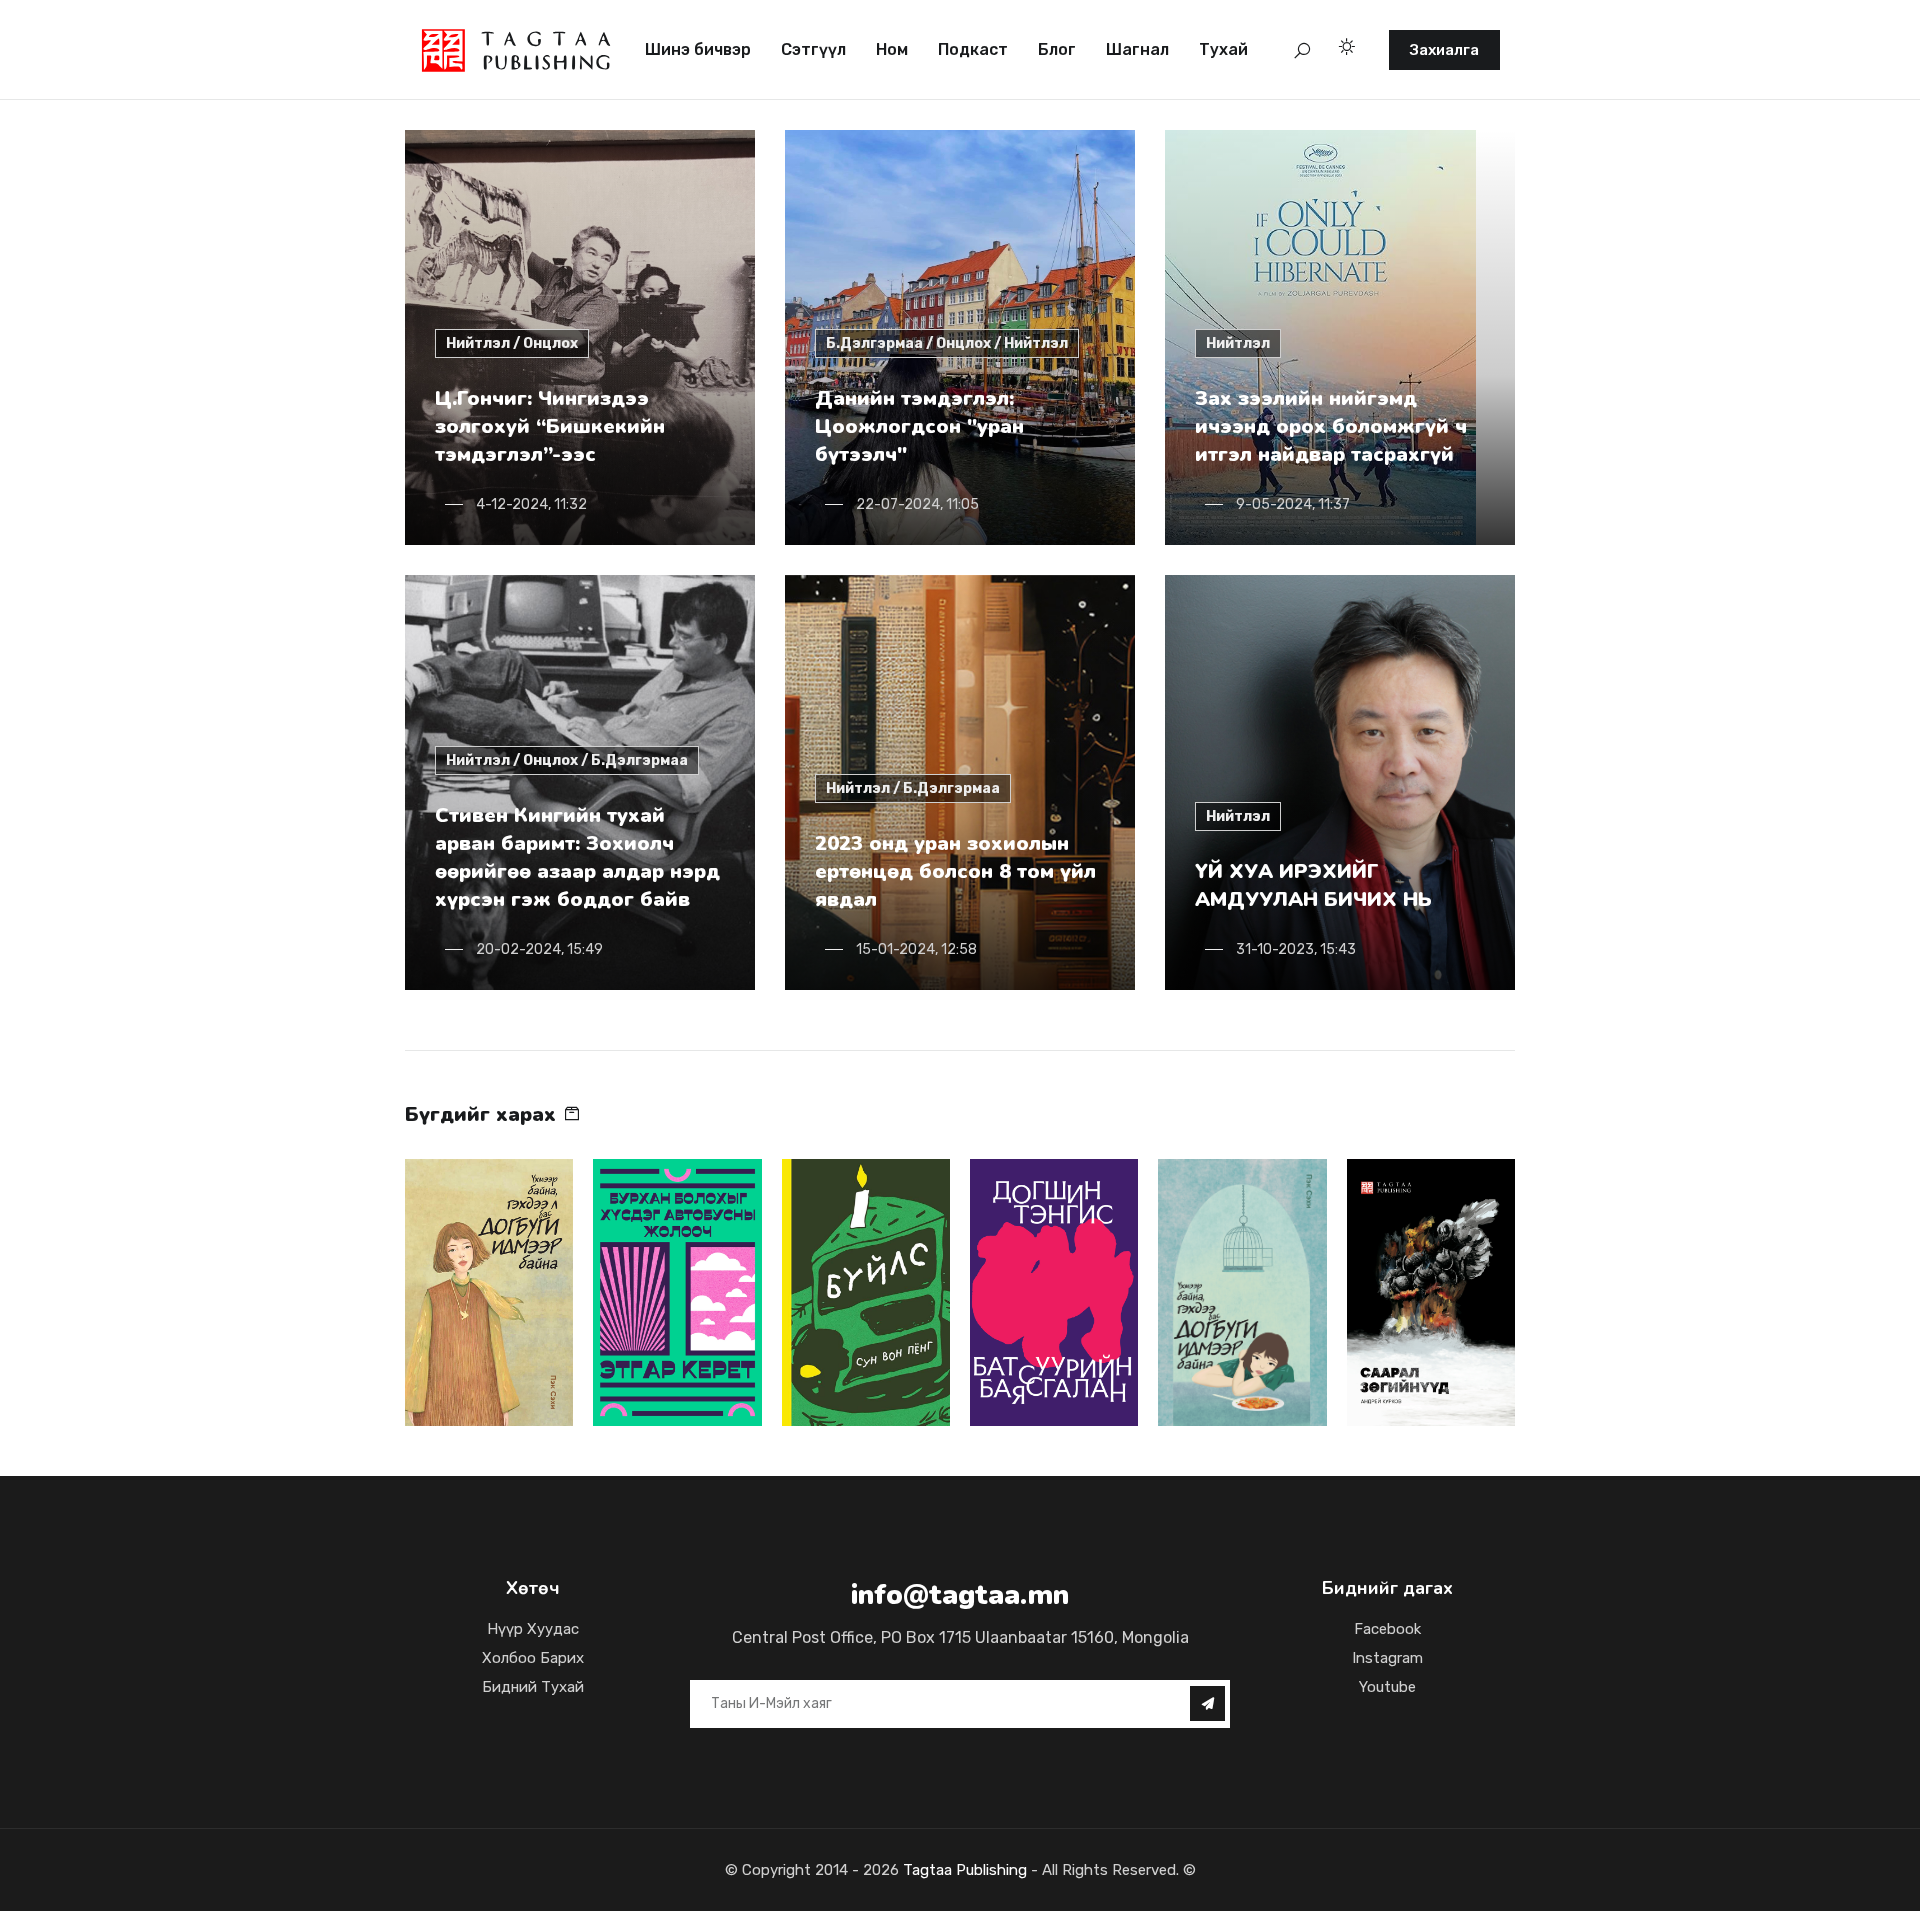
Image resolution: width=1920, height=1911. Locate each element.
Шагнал (1137, 49)
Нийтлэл (1238, 343)
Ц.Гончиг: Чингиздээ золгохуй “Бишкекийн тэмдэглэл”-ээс (550, 426)
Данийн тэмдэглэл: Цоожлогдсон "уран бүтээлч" (919, 426)
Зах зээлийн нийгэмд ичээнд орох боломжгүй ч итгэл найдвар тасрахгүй (1331, 426)
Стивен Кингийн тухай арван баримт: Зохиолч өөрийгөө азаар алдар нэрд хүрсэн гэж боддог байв (577, 857)
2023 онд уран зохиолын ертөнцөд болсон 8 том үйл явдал (955, 871)
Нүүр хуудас (533, 1629)
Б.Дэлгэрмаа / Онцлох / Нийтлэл (947, 343)
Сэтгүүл (813, 49)
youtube (1387, 1687)
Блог (1057, 49)
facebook (1387, 1629)
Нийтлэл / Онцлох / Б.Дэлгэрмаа (567, 760)
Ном (892, 49)
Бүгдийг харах (483, 1114)
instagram (1387, 1658)
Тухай (1223, 49)
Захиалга (1444, 50)
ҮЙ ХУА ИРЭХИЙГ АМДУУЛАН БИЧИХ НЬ (1313, 885)
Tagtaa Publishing (963, 1870)
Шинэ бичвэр (698, 49)
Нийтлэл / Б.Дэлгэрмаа (913, 788)
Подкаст (973, 49)
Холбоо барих (533, 1658)
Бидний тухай (533, 1687)
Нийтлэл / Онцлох (512, 343)
